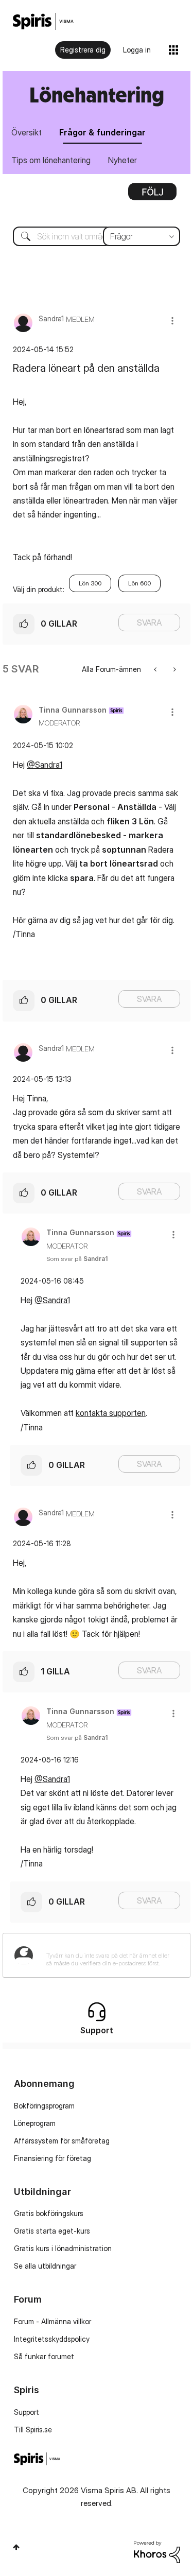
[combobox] (97, 236)
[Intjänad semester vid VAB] (174, 669)
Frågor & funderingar (102, 132)
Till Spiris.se (33, 2430)
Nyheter (122, 160)
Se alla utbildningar (45, 2266)
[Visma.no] (43, 21)
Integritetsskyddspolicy (52, 2339)
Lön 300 (90, 583)
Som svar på (77, 1259)
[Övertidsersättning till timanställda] (156, 669)
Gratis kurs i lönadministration (63, 2248)
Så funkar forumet (44, 2356)
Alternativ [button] (152, 195)
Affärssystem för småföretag (62, 2141)
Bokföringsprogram (44, 2106)
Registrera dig (83, 50)
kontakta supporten (111, 1413)
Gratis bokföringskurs (49, 2213)
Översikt (27, 132)
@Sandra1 (45, 765)
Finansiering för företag (52, 2158)
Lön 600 (139, 583)
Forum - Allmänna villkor (52, 2321)
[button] (172, 321)
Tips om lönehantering (51, 160)
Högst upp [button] (16, 2547)
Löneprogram (35, 2123)
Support (27, 2412)
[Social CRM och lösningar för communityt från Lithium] (157, 2551)
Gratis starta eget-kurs (52, 2231)
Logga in (137, 50)
